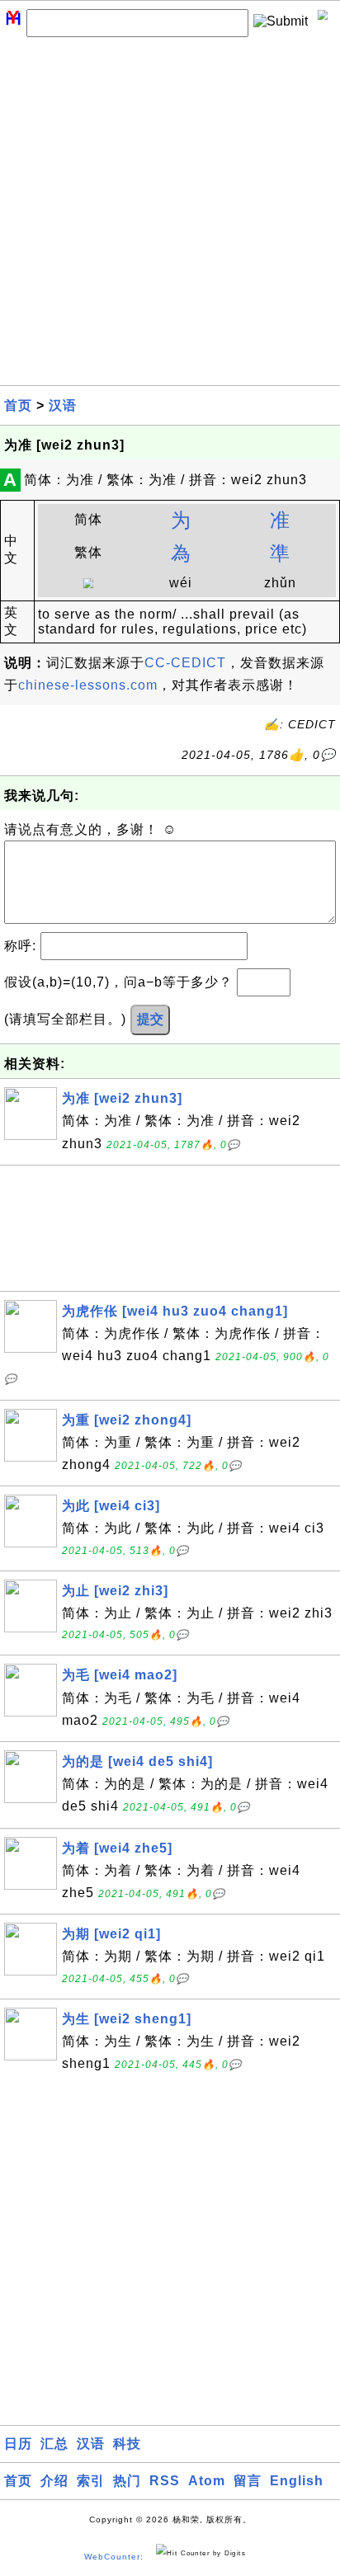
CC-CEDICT (185, 663)
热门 (127, 2481)
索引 (91, 2481)
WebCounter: (114, 2557)
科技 (127, 2444)
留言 (248, 2481)
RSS (165, 2481)
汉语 (63, 405)
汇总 (54, 2444)
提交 (150, 1019)
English (297, 2481)
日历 (18, 2444)
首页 (18, 405)
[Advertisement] (170, 215)
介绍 (54, 2481)
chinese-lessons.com (88, 685)
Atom (207, 2481)
